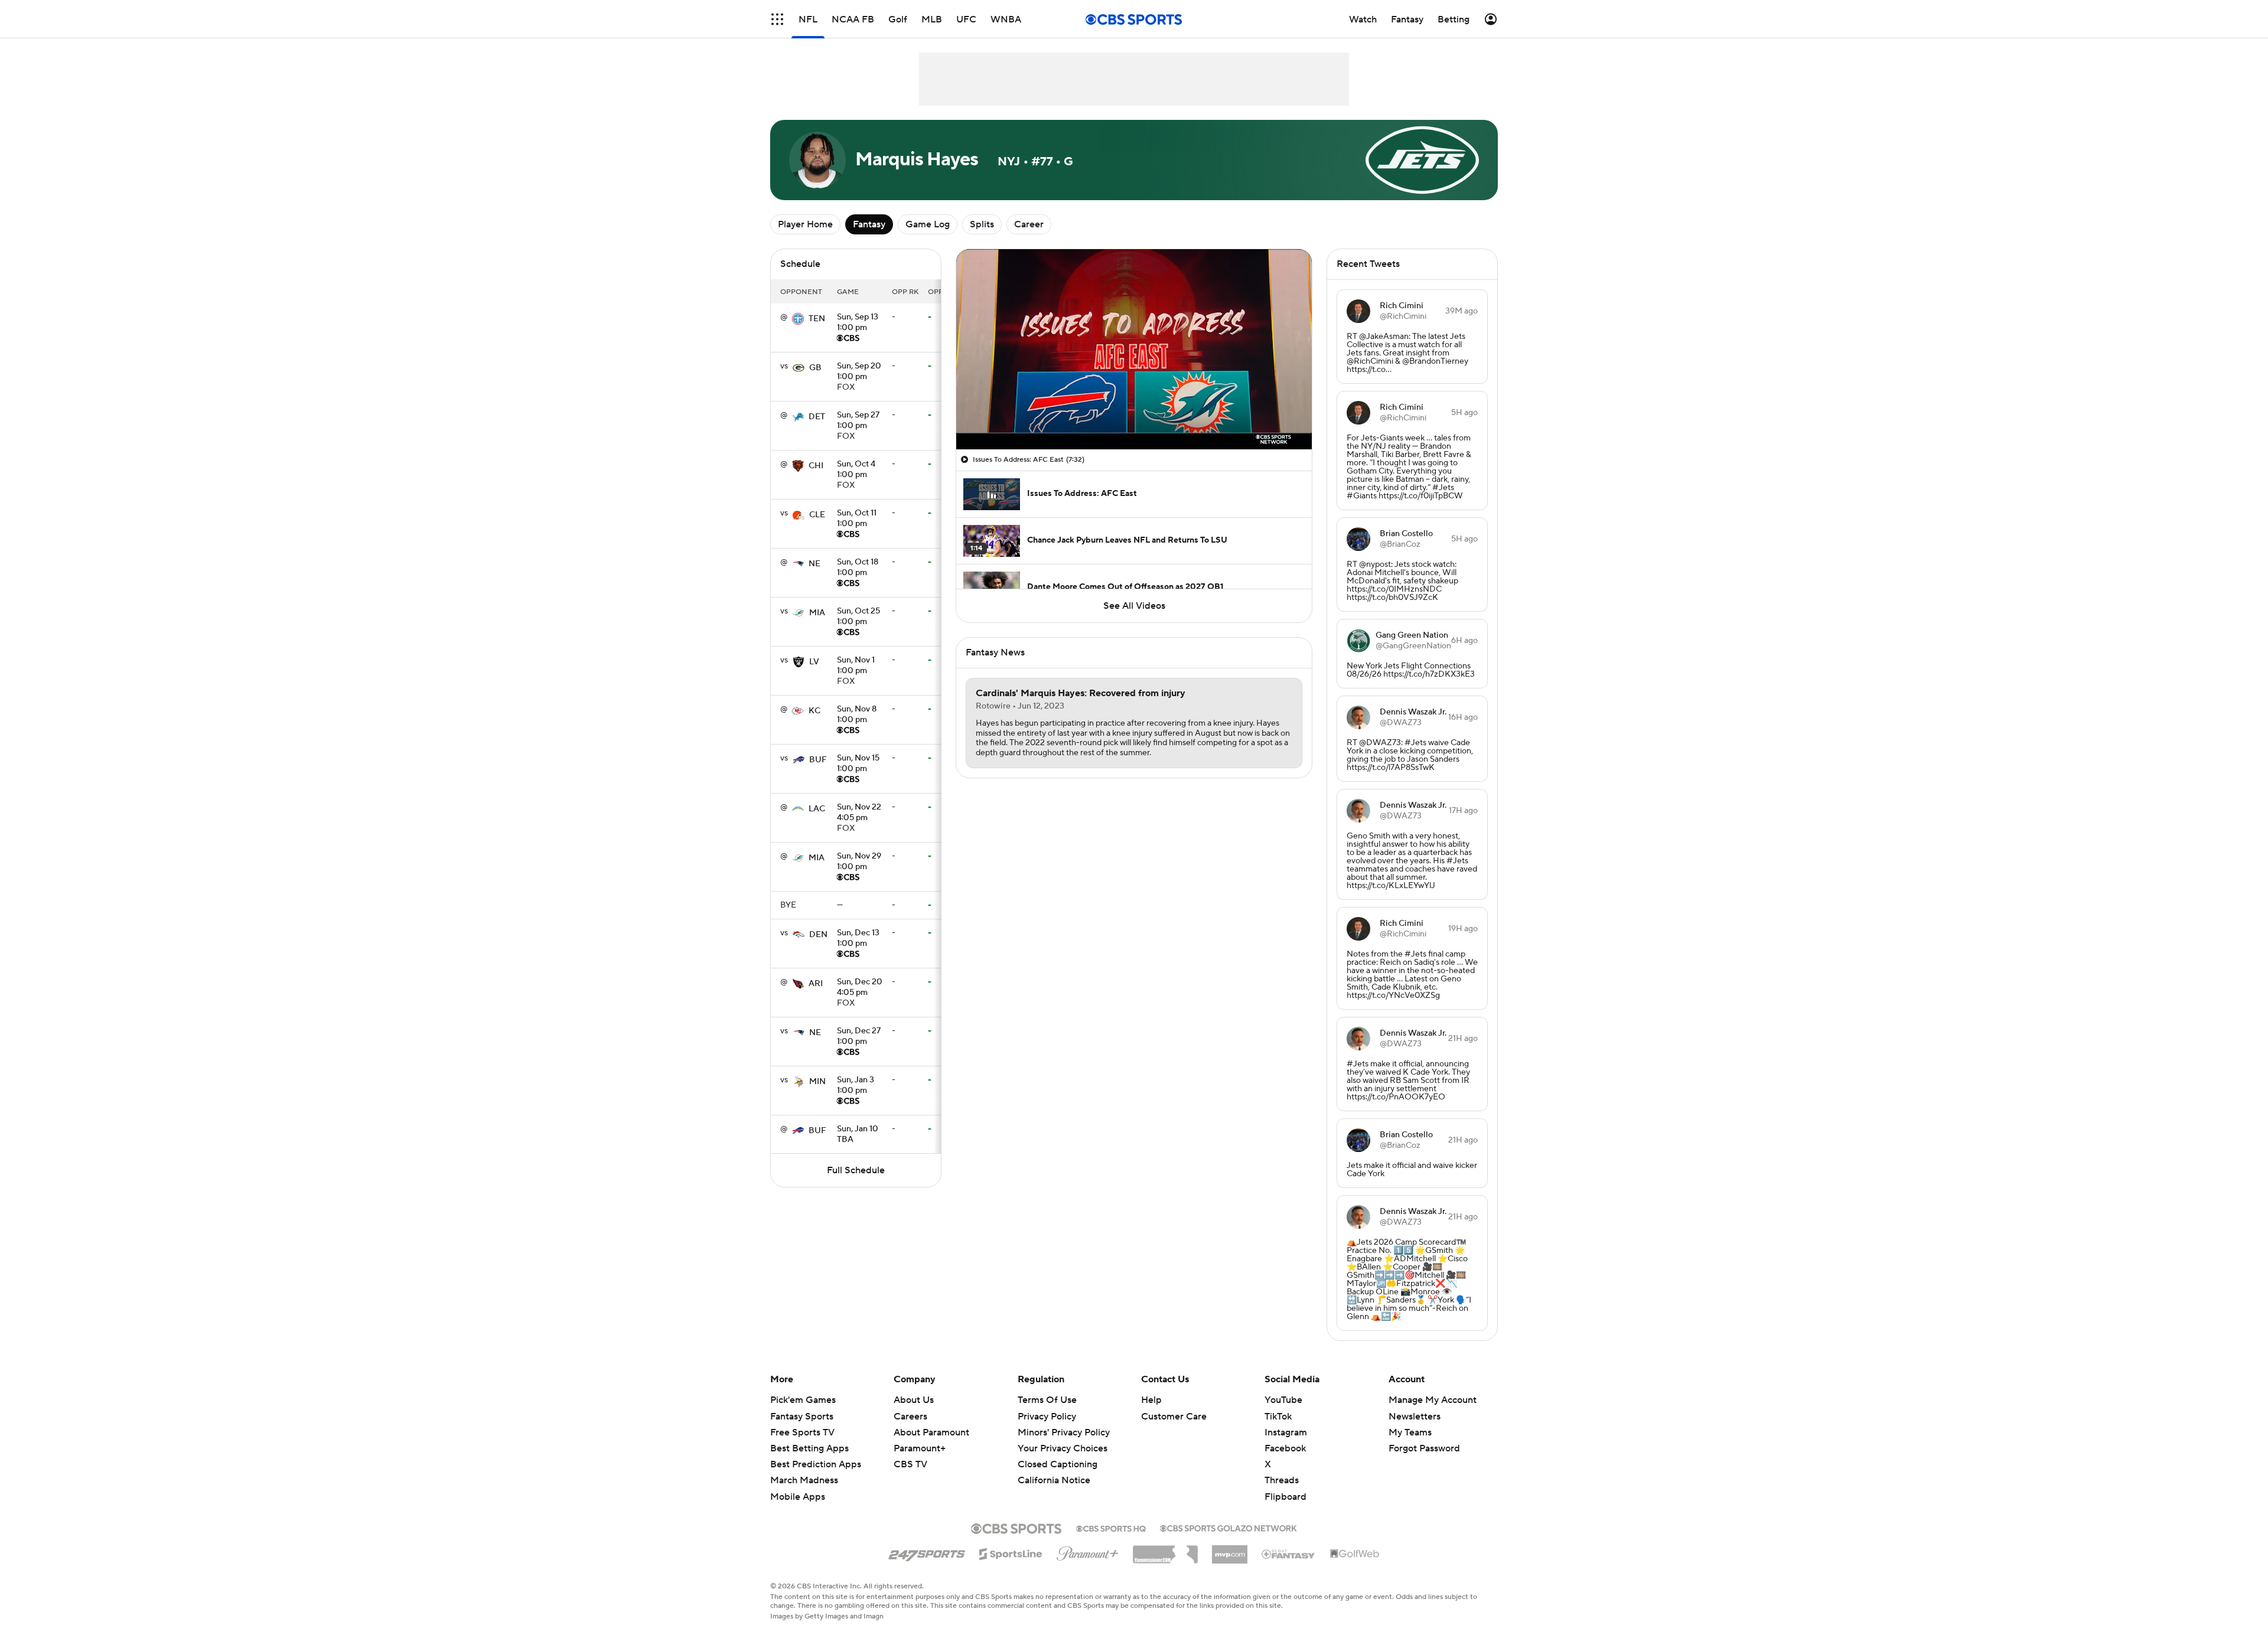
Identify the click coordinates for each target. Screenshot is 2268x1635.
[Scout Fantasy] (1289, 1554)
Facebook (1285, 1448)
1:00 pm (858, 323)
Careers (910, 1417)
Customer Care (1174, 1417)
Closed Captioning (1058, 1453)
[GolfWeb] (1355, 1554)
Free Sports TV (802, 1432)
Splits (982, 224)
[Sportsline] (1011, 1552)
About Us (914, 1400)
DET (817, 417)
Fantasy (869, 224)
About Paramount (931, 1432)
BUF (818, 760)
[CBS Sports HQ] (1111, 1528)
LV (814, 662)
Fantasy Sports (802, 1417)
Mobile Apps (798, 1497)
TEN (817, 319)
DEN (818, 935)
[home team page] (798, 319)
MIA (817, 613)
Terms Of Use (1047, 1400)
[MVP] (1230, 1550)
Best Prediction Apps (816, 1464)
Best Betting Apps (809, 1448)
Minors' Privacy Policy (1064, 1432)
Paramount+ (920, 1448)
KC (814, 711)
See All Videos (1134, 606)
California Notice (1054, 1469)
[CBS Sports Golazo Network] (1228, 1527)
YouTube (1283, 1400)
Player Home (805, 224)
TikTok (1278, 1417)
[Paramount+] (1088, 1551)
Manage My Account (1433, 1400)
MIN (817, 1082)
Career (1029, 224)
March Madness (804, 1480)
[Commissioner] (1165, 1550)
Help (1151, 1400)
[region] (1134, 349)
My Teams (1410, 1432)
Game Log (928, 224)
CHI (816, 466)
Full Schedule (856, 1170)
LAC (817, 809)
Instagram (1286, 1432)
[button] (777, 19)
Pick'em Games (803, 1400)
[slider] (1134, 415)
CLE (817, 515)
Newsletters (1415, 1417)
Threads (1282, 1480)
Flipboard (1285, 1497)
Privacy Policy (1047, 1417)
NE (814, 564)
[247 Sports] (927, 1552)
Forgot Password (1424, 1448)
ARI (816, 984)
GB (815, 368)
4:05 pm (859, 813)
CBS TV (910, 1464)
